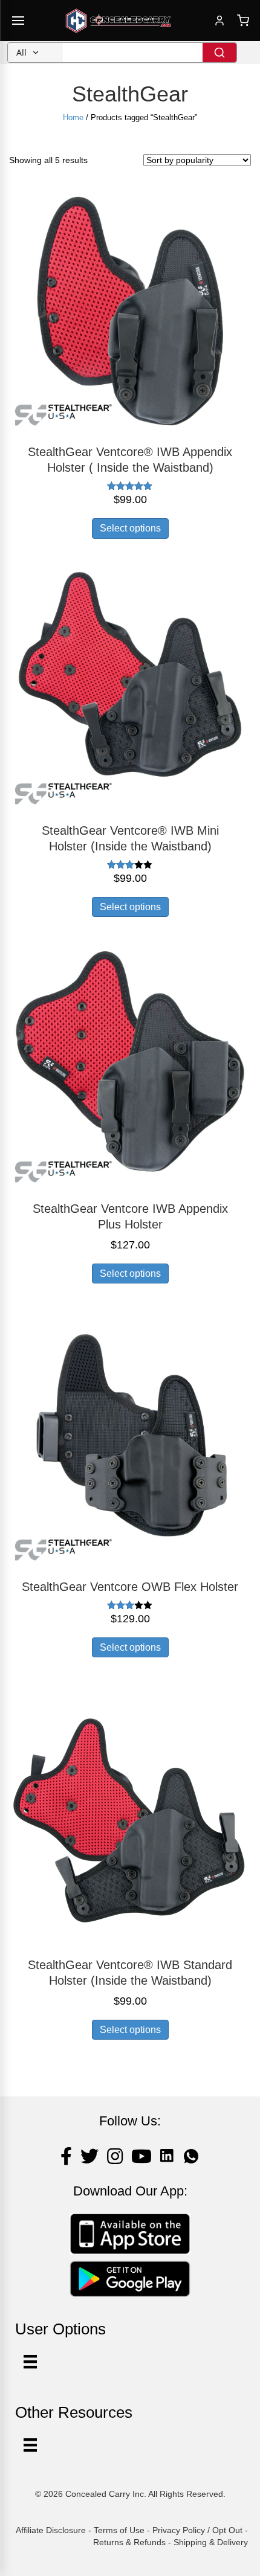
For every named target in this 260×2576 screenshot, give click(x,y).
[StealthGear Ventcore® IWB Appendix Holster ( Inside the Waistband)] (130, 310)
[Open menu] (18, 21)
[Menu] (30, 2445)
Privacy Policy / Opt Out (197, 2530)
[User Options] (30, 2362)
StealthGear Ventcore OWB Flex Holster (130, 1587)
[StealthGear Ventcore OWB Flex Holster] (130, 1445)
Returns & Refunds (129, 2542)
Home (73, 117)
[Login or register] (219, 21)
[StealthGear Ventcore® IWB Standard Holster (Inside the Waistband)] (130, 1823)
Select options (130, 528)
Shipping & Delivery (211, 2542)
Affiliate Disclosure (51, 2530)
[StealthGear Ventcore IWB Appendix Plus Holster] (130, 1067)
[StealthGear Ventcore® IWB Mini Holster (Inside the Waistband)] (130, 689)
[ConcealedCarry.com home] (119, 21)
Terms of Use (119, 2530)
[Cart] (243, 21)
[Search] (219, 53)
